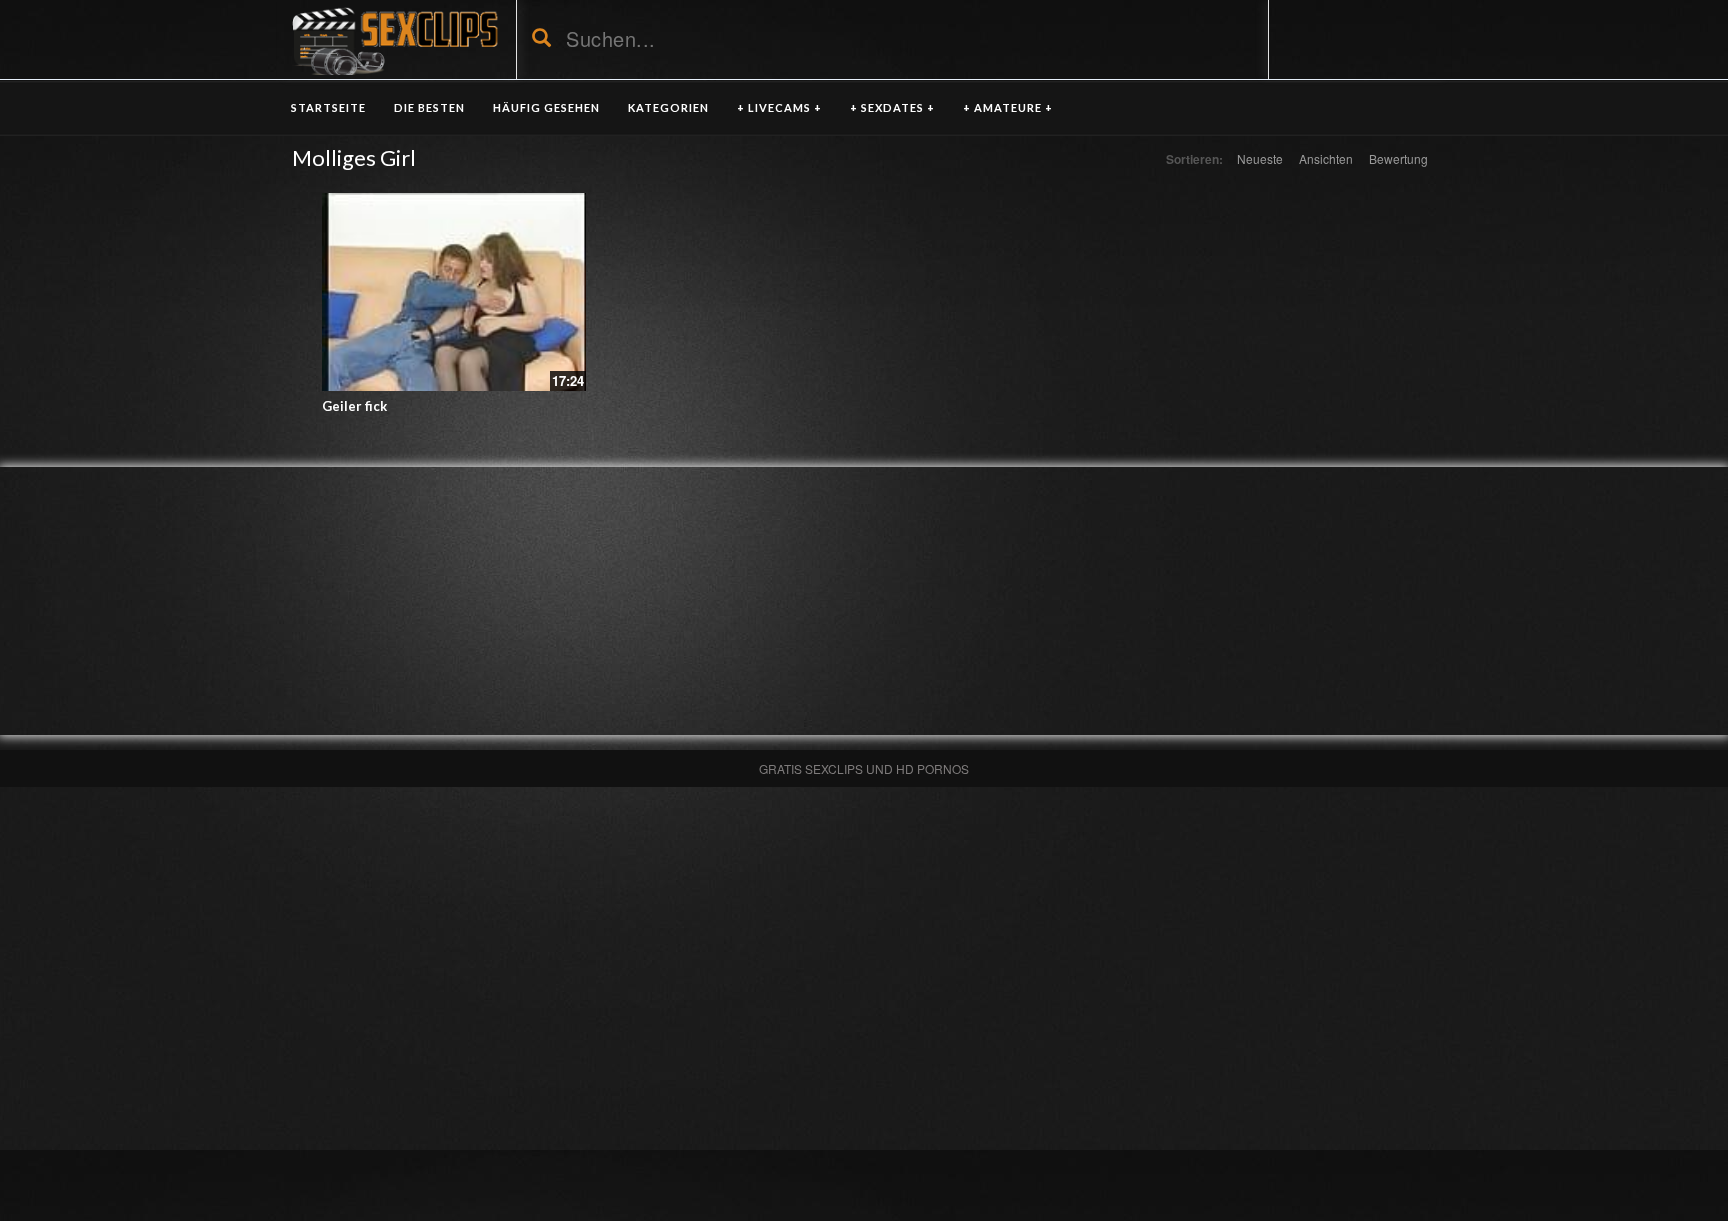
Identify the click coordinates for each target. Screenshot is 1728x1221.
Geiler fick (354, 406)
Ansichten (1326, 158)
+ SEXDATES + (892, 107)
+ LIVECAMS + (779, 107)
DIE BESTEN (429, 107)
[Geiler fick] (454, 292)
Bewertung (1398, 158)
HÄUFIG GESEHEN (546, 107)
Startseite (328, 107)
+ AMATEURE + (1008, 107)
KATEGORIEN (668, 107)
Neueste (1260, 158)
